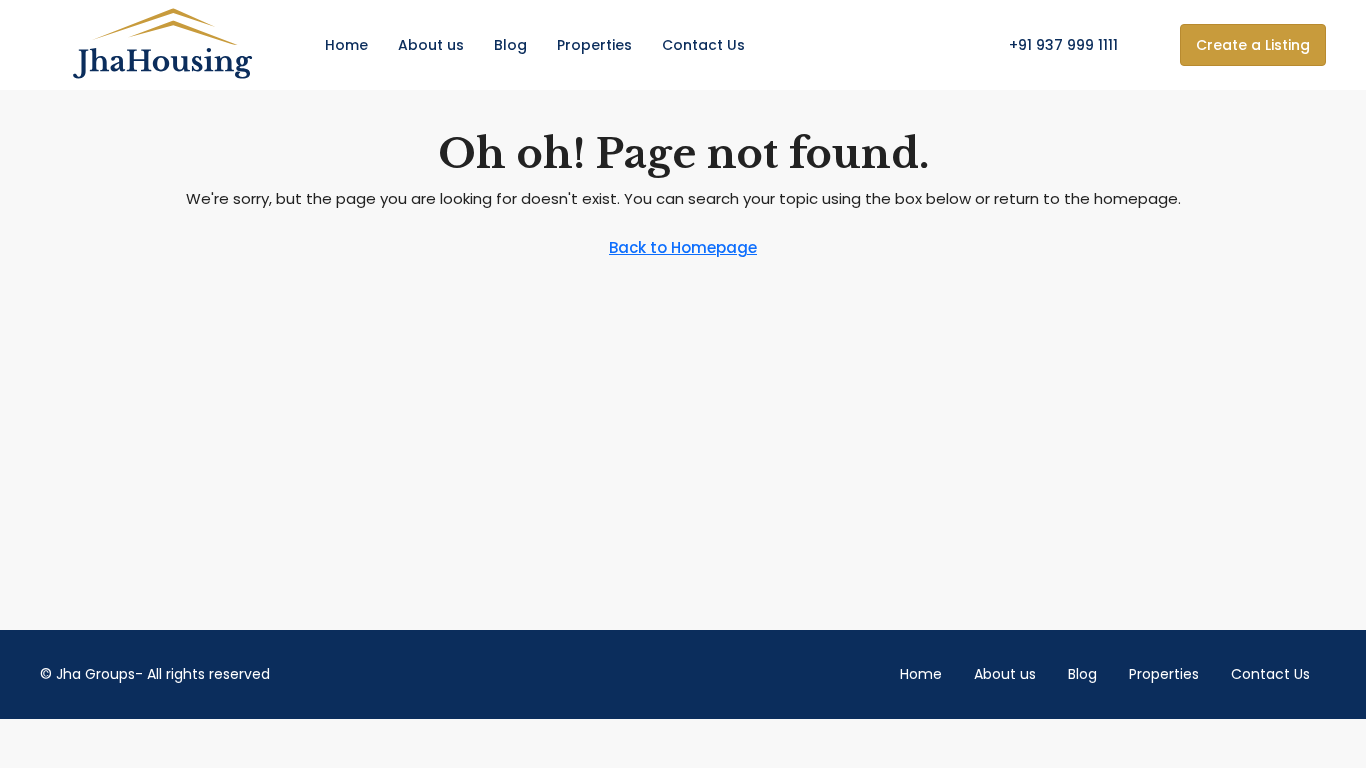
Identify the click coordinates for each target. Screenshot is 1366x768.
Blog (510, 45)
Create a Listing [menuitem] (1253, 45)
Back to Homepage (683, 247)
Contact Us (703, 45)
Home (346, 45)
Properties (594, 45)
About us (431, 45)
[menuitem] (1052, 45)
